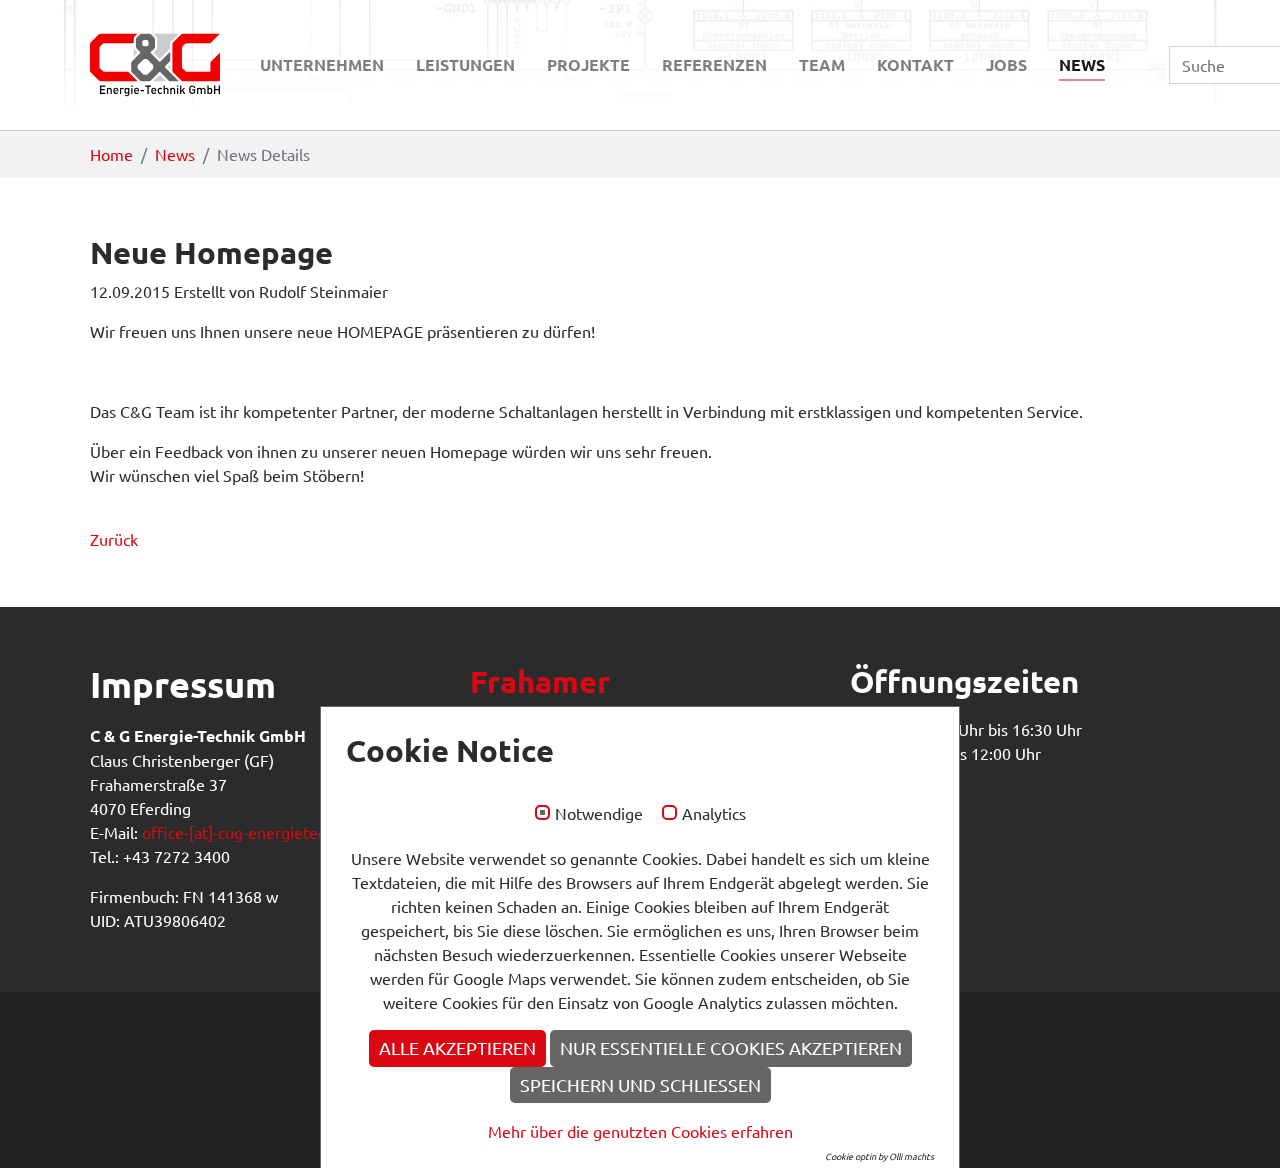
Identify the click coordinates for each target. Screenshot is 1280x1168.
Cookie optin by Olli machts (879, 1156)
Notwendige (599, 814)
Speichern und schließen (640, 1084)
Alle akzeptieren (457, 1047)
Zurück (114, 539)
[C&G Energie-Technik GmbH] (155, 65)
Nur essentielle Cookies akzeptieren (731, 1047)
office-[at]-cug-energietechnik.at (257, 832)
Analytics (714, 814)
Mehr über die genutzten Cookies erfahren (640, 1131)
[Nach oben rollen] (1236, 1124)
